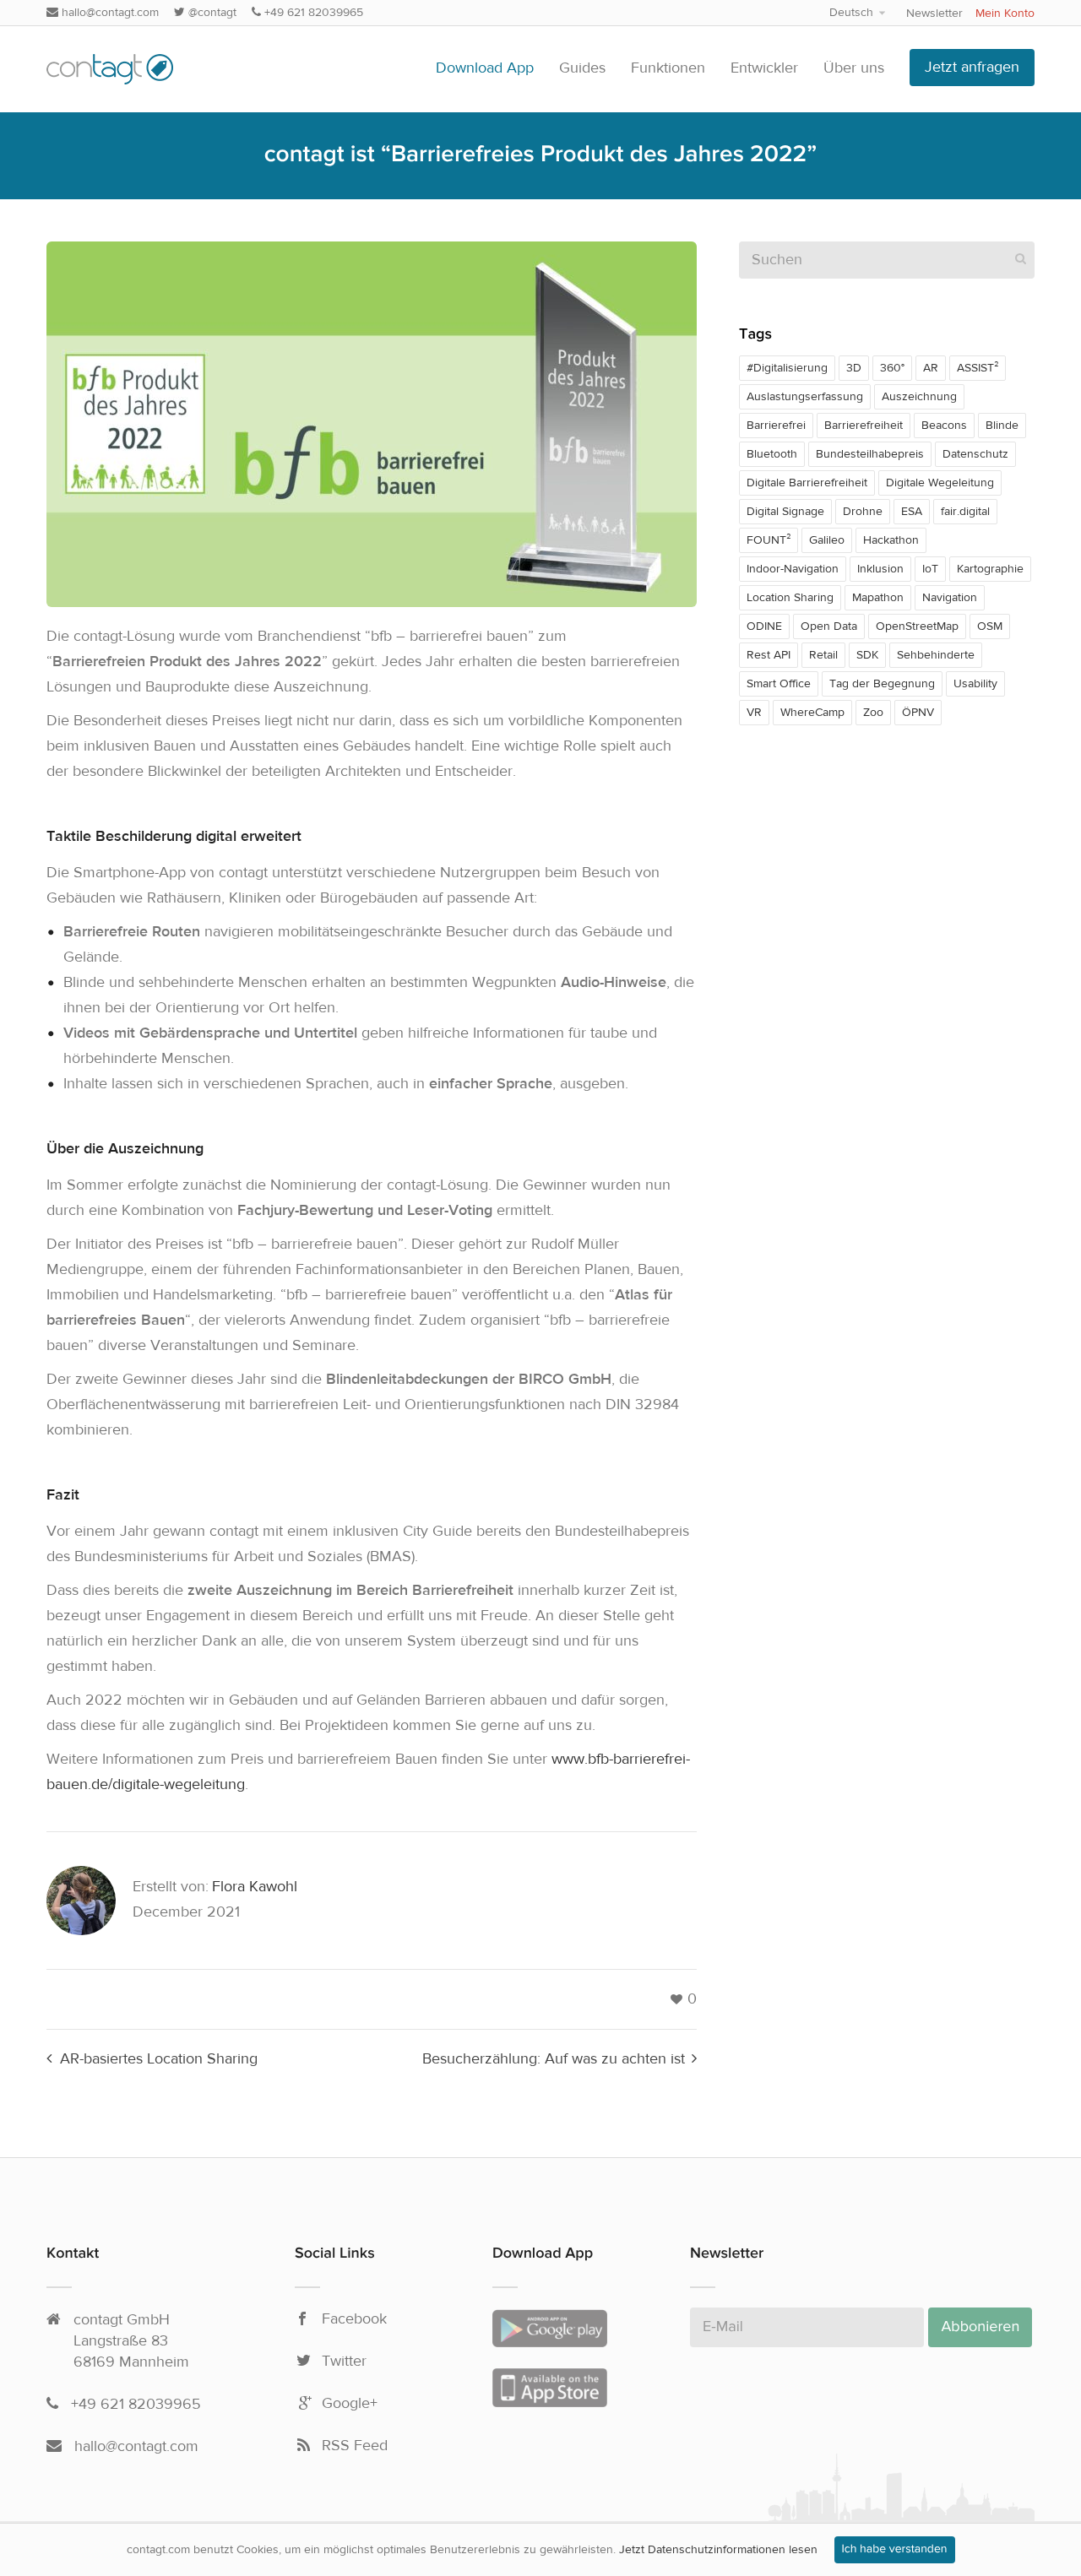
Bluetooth (772, 454)
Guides (582, 68)
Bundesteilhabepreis (870, 454)
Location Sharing (790, 598)
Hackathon (891, 540)
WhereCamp (812, 713)
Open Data (829, 626)
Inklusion (880, 569)
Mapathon (878, 598)
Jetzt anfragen (972, 67)
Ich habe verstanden (895, 2550)
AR (931, 368)
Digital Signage (785, 512)
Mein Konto (1005, 14)
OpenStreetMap (917, 626)
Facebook (354, 2319)
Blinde (1002, 426)
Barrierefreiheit (864, 426)
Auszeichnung (919, 397)
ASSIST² (978, 368)
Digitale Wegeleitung (940, 483)
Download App (485, 68)
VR (754, 713)
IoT (930, 569)
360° (892, 368)
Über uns (854, 68)
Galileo (827, 540)
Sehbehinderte (936, 655)
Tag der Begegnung (882, 684)
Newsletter (934, 14)
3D (854, 368)
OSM (990, 626)
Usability (975, 684)
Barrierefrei (776, 426)
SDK (867, 655)
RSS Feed (355, 2446)
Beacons (944, 426)
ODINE (764, 626)
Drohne (863, 512)
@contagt (211, 13)
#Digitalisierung (787, 368)
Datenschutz (975, 454)
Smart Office (779, 684)
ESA (912, 512)
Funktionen (668, 68)
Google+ (350, 2404)
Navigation (950, 598)
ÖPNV (918, 713)
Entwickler (764, 68)
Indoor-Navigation (793, 569)
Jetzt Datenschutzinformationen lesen (718, 2550)
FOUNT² (769, 540)
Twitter (344, 2362)
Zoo (873, 713)
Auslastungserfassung (805, 397)
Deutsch (851, 13)
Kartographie (990, 569)
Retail (823, 655)
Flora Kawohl (255, 1887)
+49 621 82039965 (312, 13)
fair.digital (965, 512)
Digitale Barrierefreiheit (807, 483)
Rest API (769, 655)
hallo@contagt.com (109, 13)
